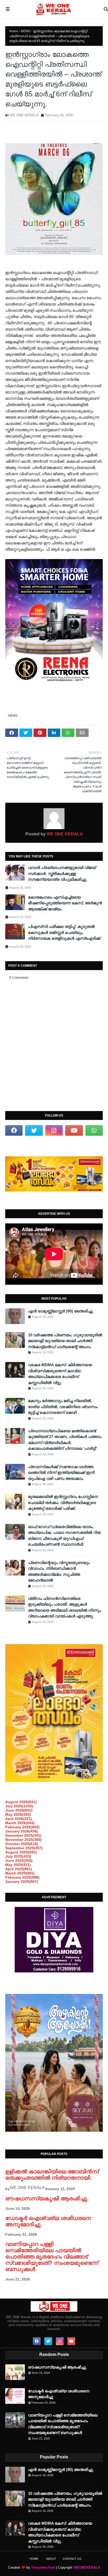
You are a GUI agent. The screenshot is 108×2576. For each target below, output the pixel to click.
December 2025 (23, 1835)
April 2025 (19, 1869)
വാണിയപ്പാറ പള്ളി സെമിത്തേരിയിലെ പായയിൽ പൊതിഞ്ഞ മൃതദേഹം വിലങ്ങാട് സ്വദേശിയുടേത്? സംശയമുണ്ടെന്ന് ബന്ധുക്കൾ (52, 2257)
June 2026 (19, 1810)
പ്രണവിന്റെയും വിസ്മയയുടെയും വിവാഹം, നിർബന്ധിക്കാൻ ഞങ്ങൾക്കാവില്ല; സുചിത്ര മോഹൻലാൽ (59, 1571)
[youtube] (74, 1130)
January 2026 (22, 1831)
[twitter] (34, 1130)
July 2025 (18, 1856)
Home (14, 31)
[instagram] (54, 1130)
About (51, 2559)
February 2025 (22, 1877)
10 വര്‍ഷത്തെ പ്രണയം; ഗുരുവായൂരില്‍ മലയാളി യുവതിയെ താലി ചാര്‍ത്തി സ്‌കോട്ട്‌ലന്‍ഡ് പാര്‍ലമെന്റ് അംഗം (65, 1341)
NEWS (26, 31)
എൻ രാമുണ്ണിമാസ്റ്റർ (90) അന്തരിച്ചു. (61, 1311)
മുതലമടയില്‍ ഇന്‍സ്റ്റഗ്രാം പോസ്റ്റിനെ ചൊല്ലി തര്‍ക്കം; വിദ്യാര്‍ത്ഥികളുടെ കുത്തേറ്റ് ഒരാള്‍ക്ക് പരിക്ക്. (63, 1502)
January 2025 (22, 1882)
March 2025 (20, 1873)
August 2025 (21, 1852)
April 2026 (19, 1819)
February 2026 (22, 1827)
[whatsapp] (94, 1130)
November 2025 (23, 1840)
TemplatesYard (43, 2567)
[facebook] (14, 1130)
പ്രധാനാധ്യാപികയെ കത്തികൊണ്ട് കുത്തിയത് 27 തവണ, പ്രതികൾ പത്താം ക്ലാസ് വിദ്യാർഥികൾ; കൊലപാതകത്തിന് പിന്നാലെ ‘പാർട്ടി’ (65, 1440)
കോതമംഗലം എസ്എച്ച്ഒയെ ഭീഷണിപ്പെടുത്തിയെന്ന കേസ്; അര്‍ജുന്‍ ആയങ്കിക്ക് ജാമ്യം (65, 903)
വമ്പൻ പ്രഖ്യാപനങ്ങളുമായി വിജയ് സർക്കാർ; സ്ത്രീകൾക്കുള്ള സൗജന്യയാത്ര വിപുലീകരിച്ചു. (62, 873)
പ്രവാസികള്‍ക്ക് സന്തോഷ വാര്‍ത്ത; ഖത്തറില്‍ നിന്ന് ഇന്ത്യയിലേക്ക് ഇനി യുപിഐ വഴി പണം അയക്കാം (61, 1473)
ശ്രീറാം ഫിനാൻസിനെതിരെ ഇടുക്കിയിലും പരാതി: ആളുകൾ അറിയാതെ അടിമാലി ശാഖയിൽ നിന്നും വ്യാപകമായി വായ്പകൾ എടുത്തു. (64, 1607)
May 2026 (18, 1814)
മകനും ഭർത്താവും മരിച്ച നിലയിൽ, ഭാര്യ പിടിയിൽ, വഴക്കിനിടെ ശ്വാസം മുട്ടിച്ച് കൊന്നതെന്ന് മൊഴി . (63, 1407)
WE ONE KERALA (24, 115)
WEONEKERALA (87, 2567)
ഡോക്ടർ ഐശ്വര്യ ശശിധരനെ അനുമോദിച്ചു (59, 2394)
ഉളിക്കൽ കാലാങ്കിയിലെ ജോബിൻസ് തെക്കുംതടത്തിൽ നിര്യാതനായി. (52, 2175)
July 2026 (19, 1806)
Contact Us (72, 2559)
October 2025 (22, 1844)
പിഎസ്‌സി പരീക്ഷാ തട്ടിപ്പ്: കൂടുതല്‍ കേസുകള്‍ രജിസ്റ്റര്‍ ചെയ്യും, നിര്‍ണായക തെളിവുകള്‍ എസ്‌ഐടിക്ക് (64, 932)
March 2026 (20, 1823)
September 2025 (24, 1848)
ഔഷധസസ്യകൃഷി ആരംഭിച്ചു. (47, 2198)
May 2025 (18, 1865)
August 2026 (21, 1802)
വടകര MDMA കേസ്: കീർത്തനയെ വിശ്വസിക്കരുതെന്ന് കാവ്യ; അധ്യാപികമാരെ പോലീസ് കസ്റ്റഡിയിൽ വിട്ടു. (60, 1374)
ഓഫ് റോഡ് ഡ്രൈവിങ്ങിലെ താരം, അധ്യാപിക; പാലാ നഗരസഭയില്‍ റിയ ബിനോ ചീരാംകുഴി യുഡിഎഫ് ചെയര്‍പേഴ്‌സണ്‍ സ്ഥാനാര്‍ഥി (64, 1536)
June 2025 (19, 1861)
